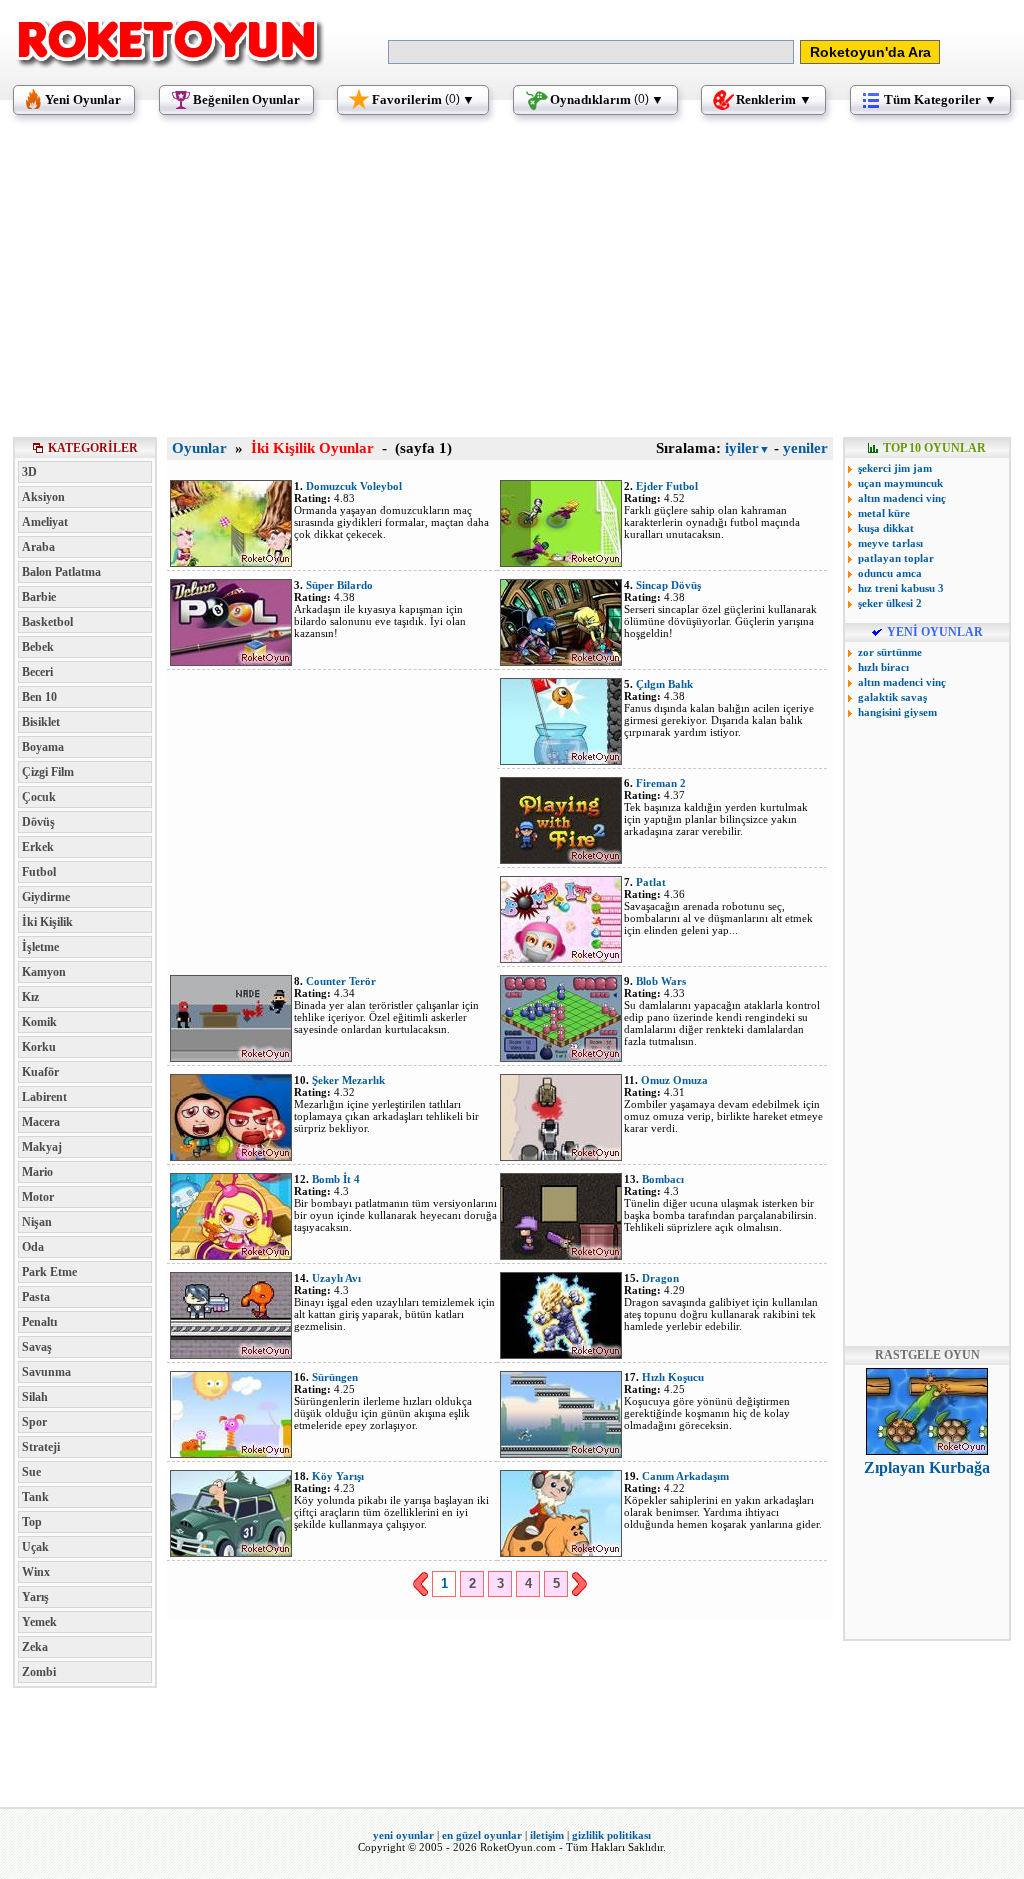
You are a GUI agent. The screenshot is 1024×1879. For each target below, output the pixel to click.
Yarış (35, 1597)
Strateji (41, 1447)
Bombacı (663, 1179)
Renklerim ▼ (774, 99)
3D (29, 472)
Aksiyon (43, 497)
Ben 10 (39, 697)
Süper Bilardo (339, 585)
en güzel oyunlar (482, 1835)
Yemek (39, 1622)
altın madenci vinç (902, 498)
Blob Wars (661, 981)
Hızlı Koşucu (673, 1377)
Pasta (36, 1297)
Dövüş (38, 822)
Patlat (651, 882)
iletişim (547, 1835)
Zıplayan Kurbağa (927, 1467)
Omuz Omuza (674, 1080)
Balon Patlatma (61, 572)
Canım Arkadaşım (685, 1476)
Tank (35, 1497)
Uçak (35, 1547)
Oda (33, 1247)
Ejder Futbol (667, 486)
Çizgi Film (48, 772)
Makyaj (42, 1147)
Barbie (39, 597)
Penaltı (39, 1322)
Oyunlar (199, 448)
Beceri (37, 672)
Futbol (39, 872)
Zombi (39, 1672)
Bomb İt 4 (336, 1179)
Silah (35, 1397)
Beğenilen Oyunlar (246, 99)
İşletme (40, 947)
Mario (37, 1172)
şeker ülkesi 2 (890, 603)
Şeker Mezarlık (348, 1080)
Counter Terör (341, 981)
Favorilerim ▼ (423, 99)
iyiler (747, 448)
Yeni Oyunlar (83, 99)
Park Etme (49, 1272)
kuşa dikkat (886, 528)
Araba (38, 547)
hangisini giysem (897, 712)
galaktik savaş (892, 697)
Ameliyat (45, 522)
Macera (41, 1122)
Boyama (43, 747)
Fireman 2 (661, 783)
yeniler (805, 448)
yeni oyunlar (403, 1835)
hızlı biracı (883, 667)
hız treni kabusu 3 (901, 588)
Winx (36, 1572)
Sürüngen (335, 1377)
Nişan (37, 1222)
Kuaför (40, 1072)
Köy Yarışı (338, 1476)
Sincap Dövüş (668, 585)
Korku (39, 1047)
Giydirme (46, 897)
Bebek (38, 647)
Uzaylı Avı (336, 1278)
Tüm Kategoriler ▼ (940, 99)
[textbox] (591, 52)
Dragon (660, 1278)
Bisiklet (41, 722)
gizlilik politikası (611, 1835)
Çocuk (39, 797)
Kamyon (44, 972)
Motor (38, 1197)
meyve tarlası (890, 543)
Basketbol (47, 622)
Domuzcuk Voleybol (354, 486)
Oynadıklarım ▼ (607, 99)
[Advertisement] (512, 285)
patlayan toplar (896, 558)
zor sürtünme (890, 652)
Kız (30, 997)
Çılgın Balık (664, 684)
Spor (34, 1422)
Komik (39, 1022)
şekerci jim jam (895, 468)
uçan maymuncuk (900, 483)
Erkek (38, 847)
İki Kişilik (47, 922)
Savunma (46, 1372)
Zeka (35, 1647)
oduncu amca (890, 573)
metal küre (884, 513)
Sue (31, 1472)
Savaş (37, 1347)
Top (32, 1522)
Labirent (44, 1097)
